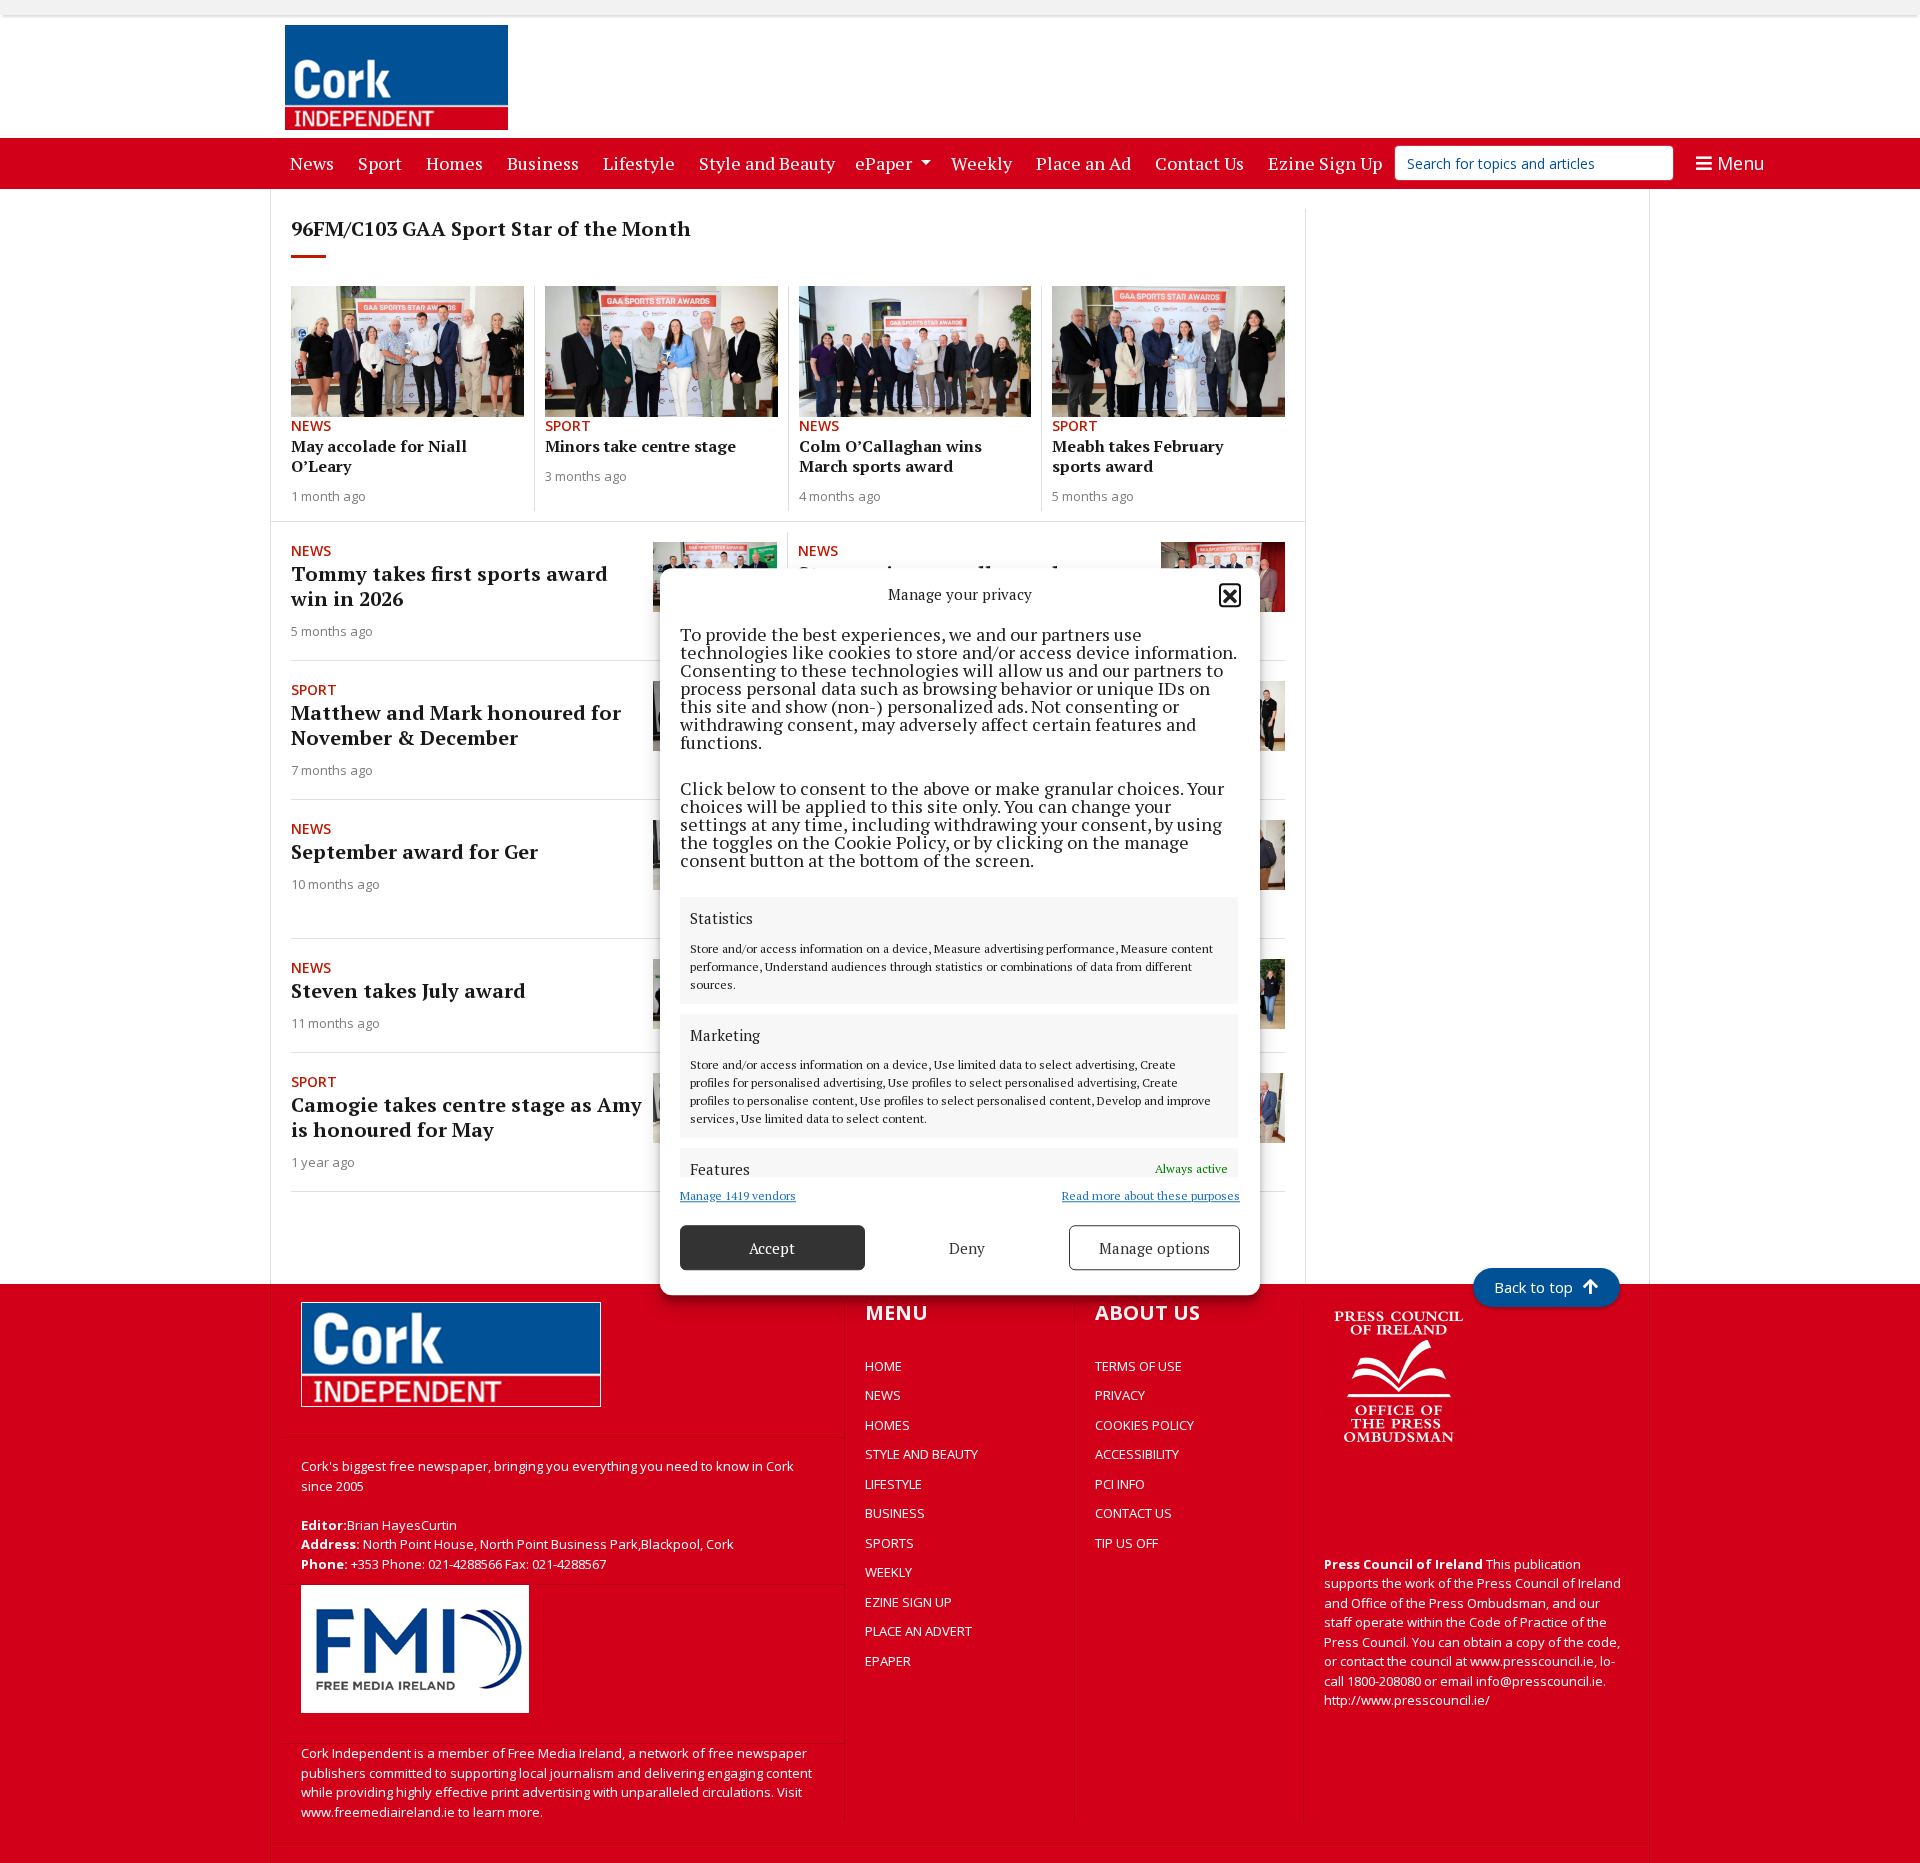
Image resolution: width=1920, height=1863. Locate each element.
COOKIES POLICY (1144, 1425)
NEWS (883, 1395)
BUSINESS (895, 1513)
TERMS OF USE (1138, 1366)
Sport (384, 162)
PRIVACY (1120, 1395)
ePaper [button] (885, 163)
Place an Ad (1087, 162)
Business (547, 162)
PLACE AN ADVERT (918, 1631)
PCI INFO (1120, 1484)
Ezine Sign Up (1329, 162)
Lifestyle (643, 162)
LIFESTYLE (893, 1484)
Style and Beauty (771, 162)
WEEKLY (888, 1572)
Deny (967, 1248)
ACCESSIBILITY (1137, 1454)
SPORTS (889, 1543)
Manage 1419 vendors (738, 1195)
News (316, 162)
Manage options (1154, 1248)
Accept (772, 1248)
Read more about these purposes (1151, 1195)
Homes (458, 162)
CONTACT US (1133, 1513)
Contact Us (1203, 162)
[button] (1230, 594)
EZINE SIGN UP (908, 1602)
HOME (883, 1366)
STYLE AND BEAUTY (921, 1454)
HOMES (887, 1425)
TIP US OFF (1126, 1543)
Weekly (985, 162)
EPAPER (888, 1661)
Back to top (1533, 1287)
